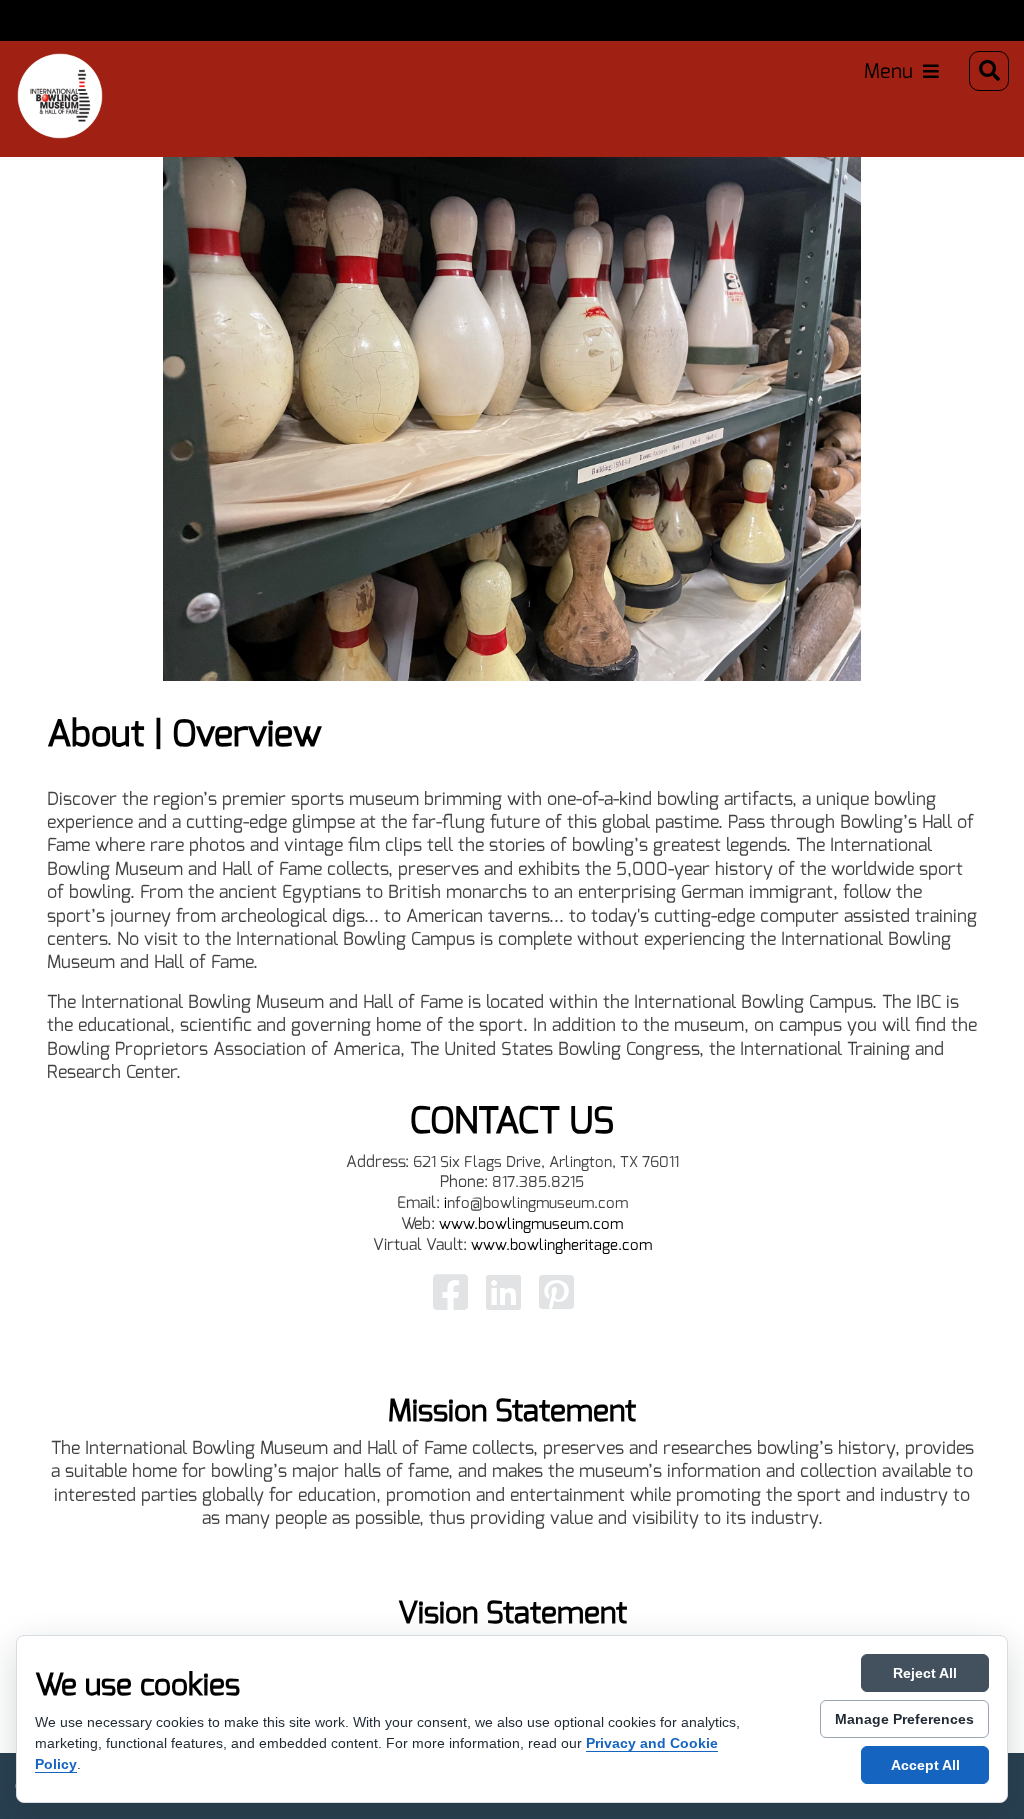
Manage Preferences (904, 1719)
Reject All (925, 1673)
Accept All (925, 1765)
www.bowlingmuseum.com (531, 1224)
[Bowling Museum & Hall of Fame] (40, 71)
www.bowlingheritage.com (561, 1245)
